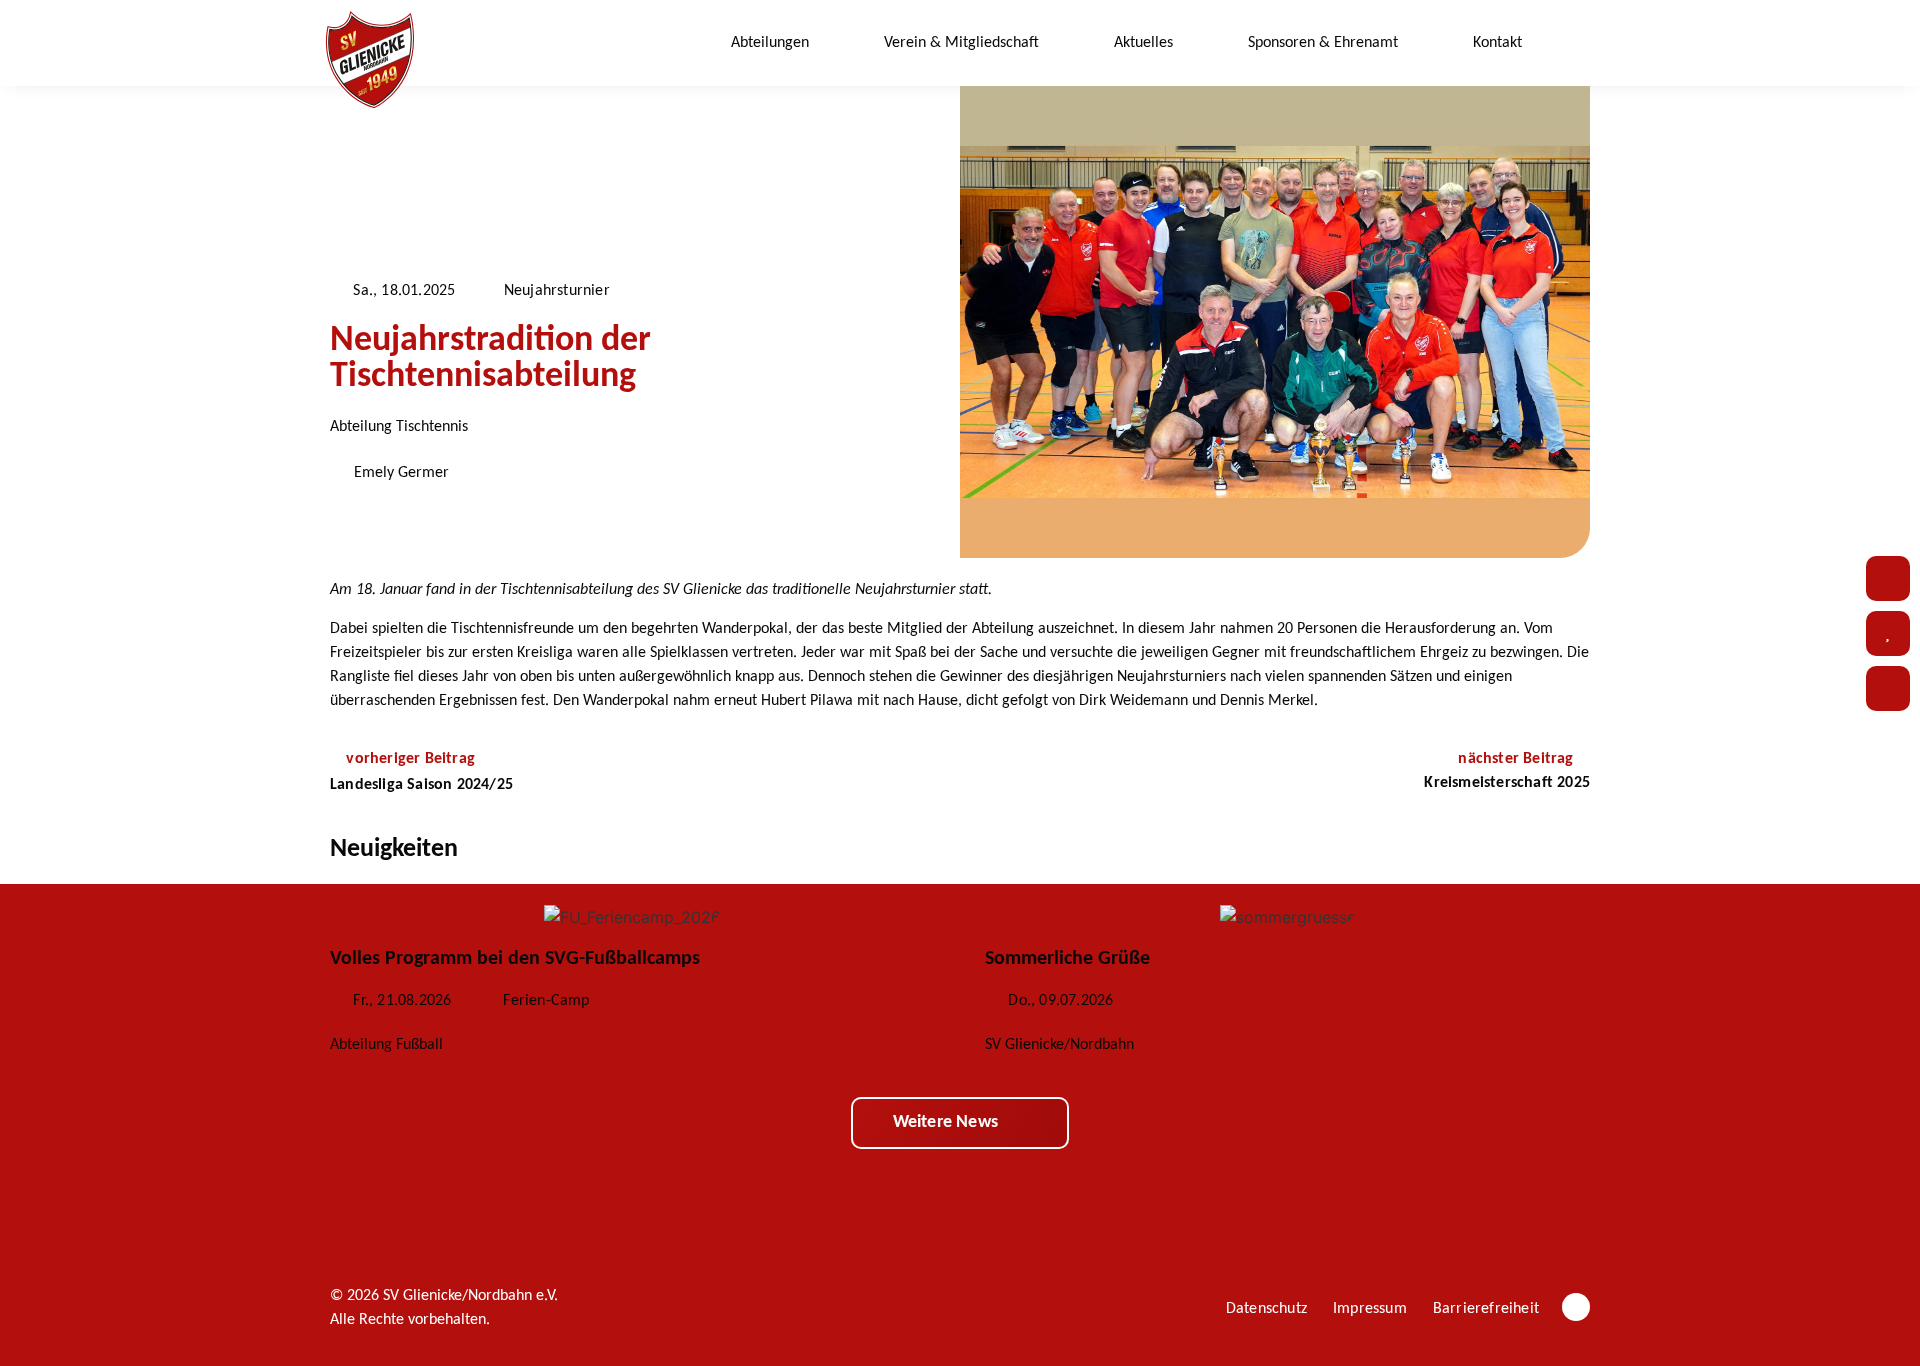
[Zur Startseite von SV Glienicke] (370, 60)
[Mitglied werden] (1888, 688)
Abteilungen (770, 43)
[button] (1575, 43)
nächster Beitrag (1517, 759)
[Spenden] (1888, 633)
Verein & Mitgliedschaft (961, 43)
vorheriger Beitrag (410, 759)
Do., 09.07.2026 (1060, 1001)
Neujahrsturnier (557, 291)
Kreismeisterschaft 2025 (1507, 783)
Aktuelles (1143, 43)
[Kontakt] (1888, 578)
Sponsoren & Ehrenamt (1323, 43)
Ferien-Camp (546, 1001)
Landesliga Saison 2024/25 (421, 785)
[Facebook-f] (1576, 1307)
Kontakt (1497, 43)
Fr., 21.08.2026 (402, 1001)
